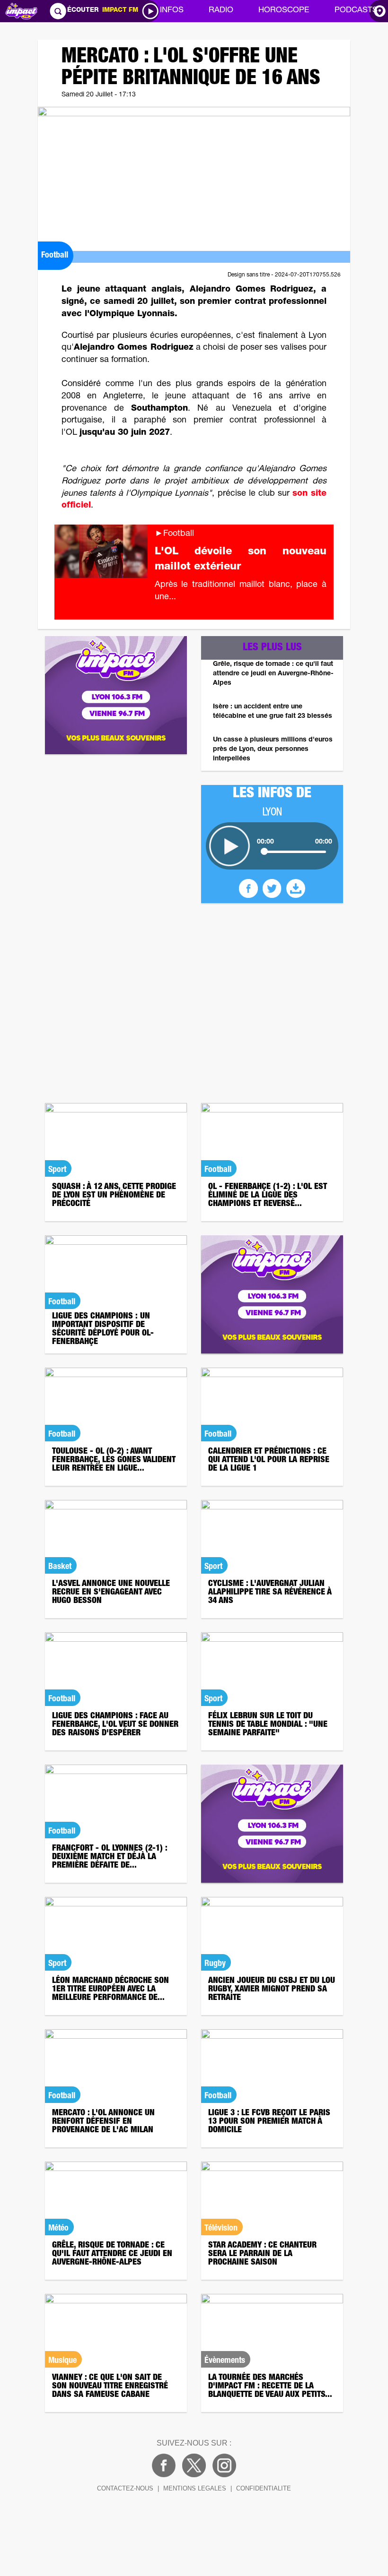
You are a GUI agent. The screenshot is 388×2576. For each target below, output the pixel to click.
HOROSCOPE (284, 11)
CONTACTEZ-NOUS (125, 2488)
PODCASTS (356, 11)
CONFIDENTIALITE (264, 2488)
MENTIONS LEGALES (195, 2488)
